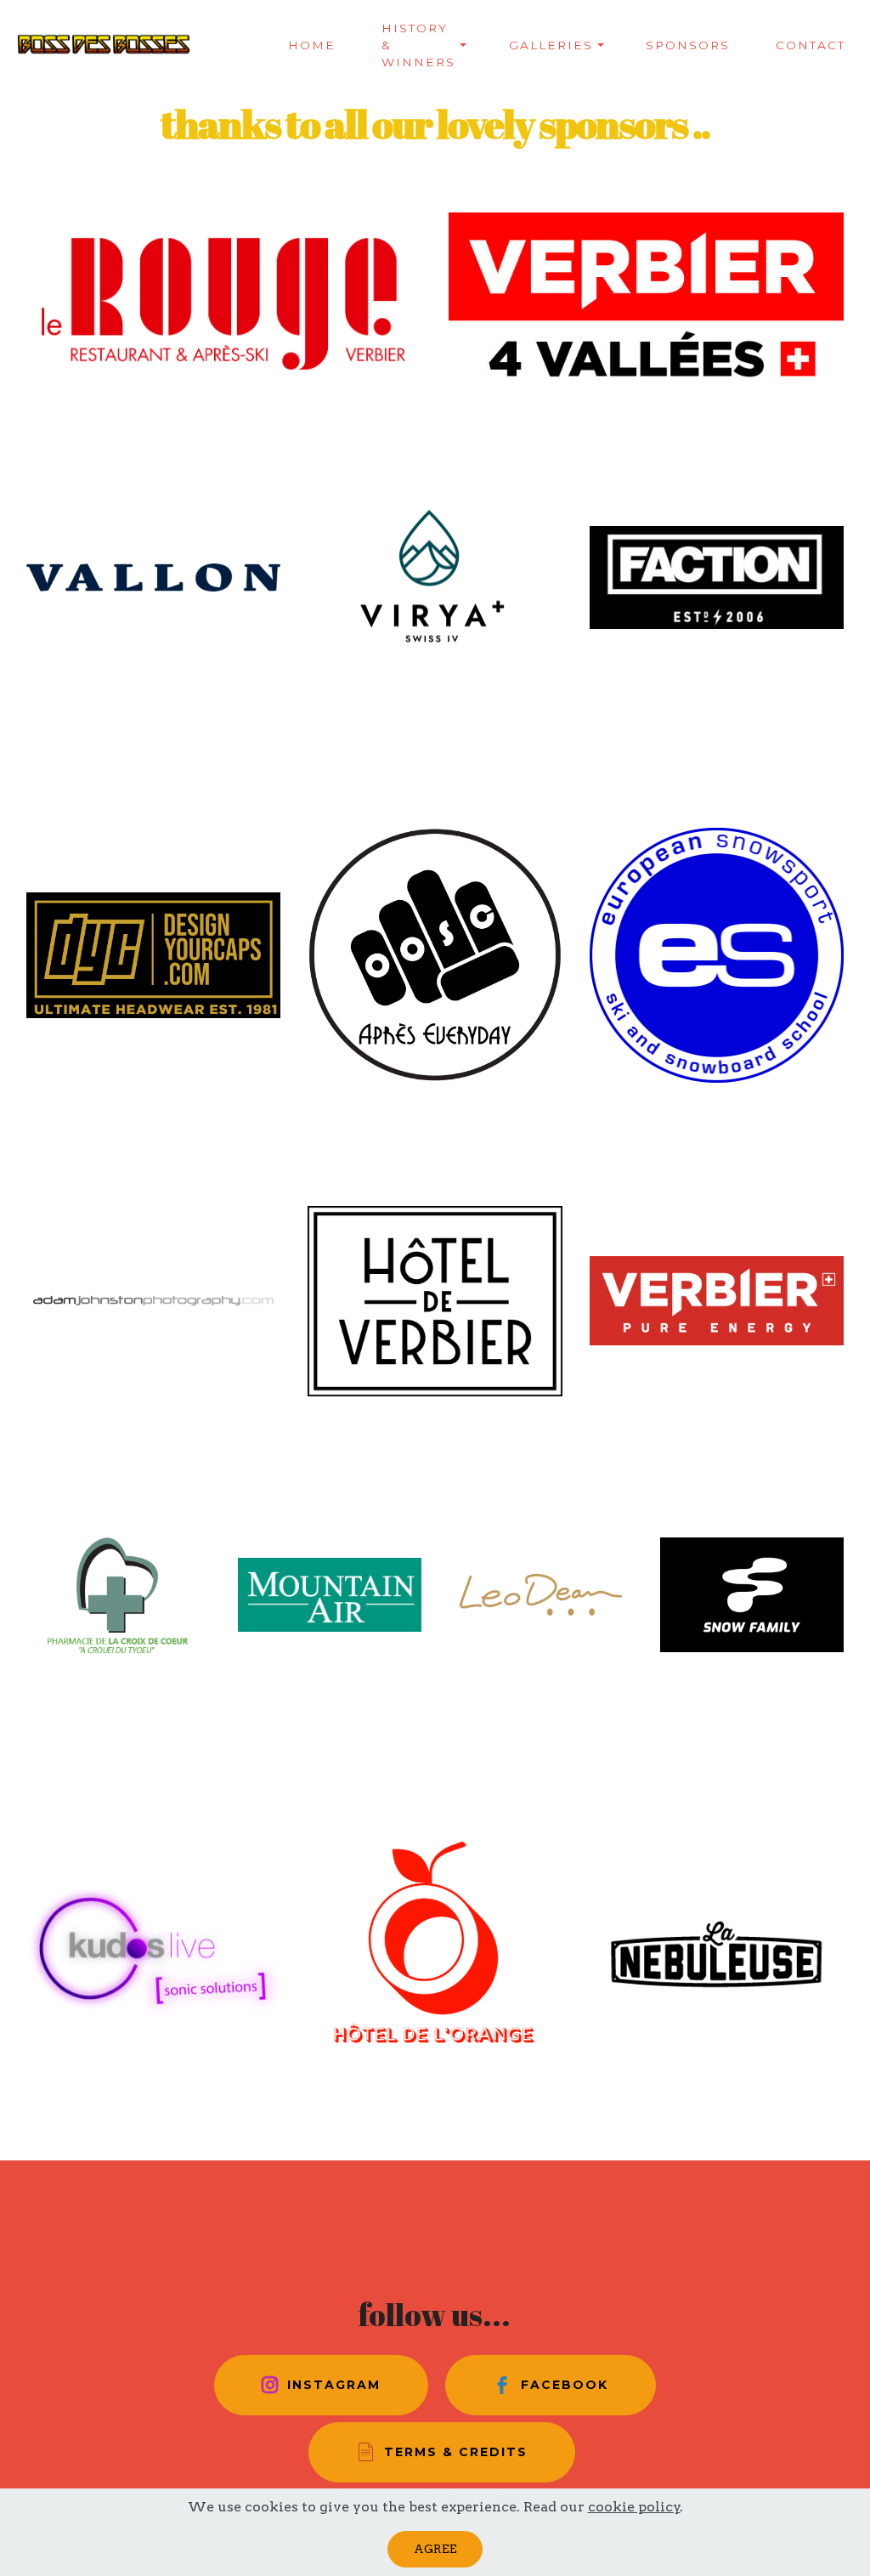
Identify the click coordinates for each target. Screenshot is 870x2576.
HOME (312, 45)
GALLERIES (551, 45)
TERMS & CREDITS (456, 2452)
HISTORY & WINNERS (418, 45)
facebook (565, 2385)
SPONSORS (688, 45)
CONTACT (811, 45)
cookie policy (634, 2507)
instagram (334, 2385)
